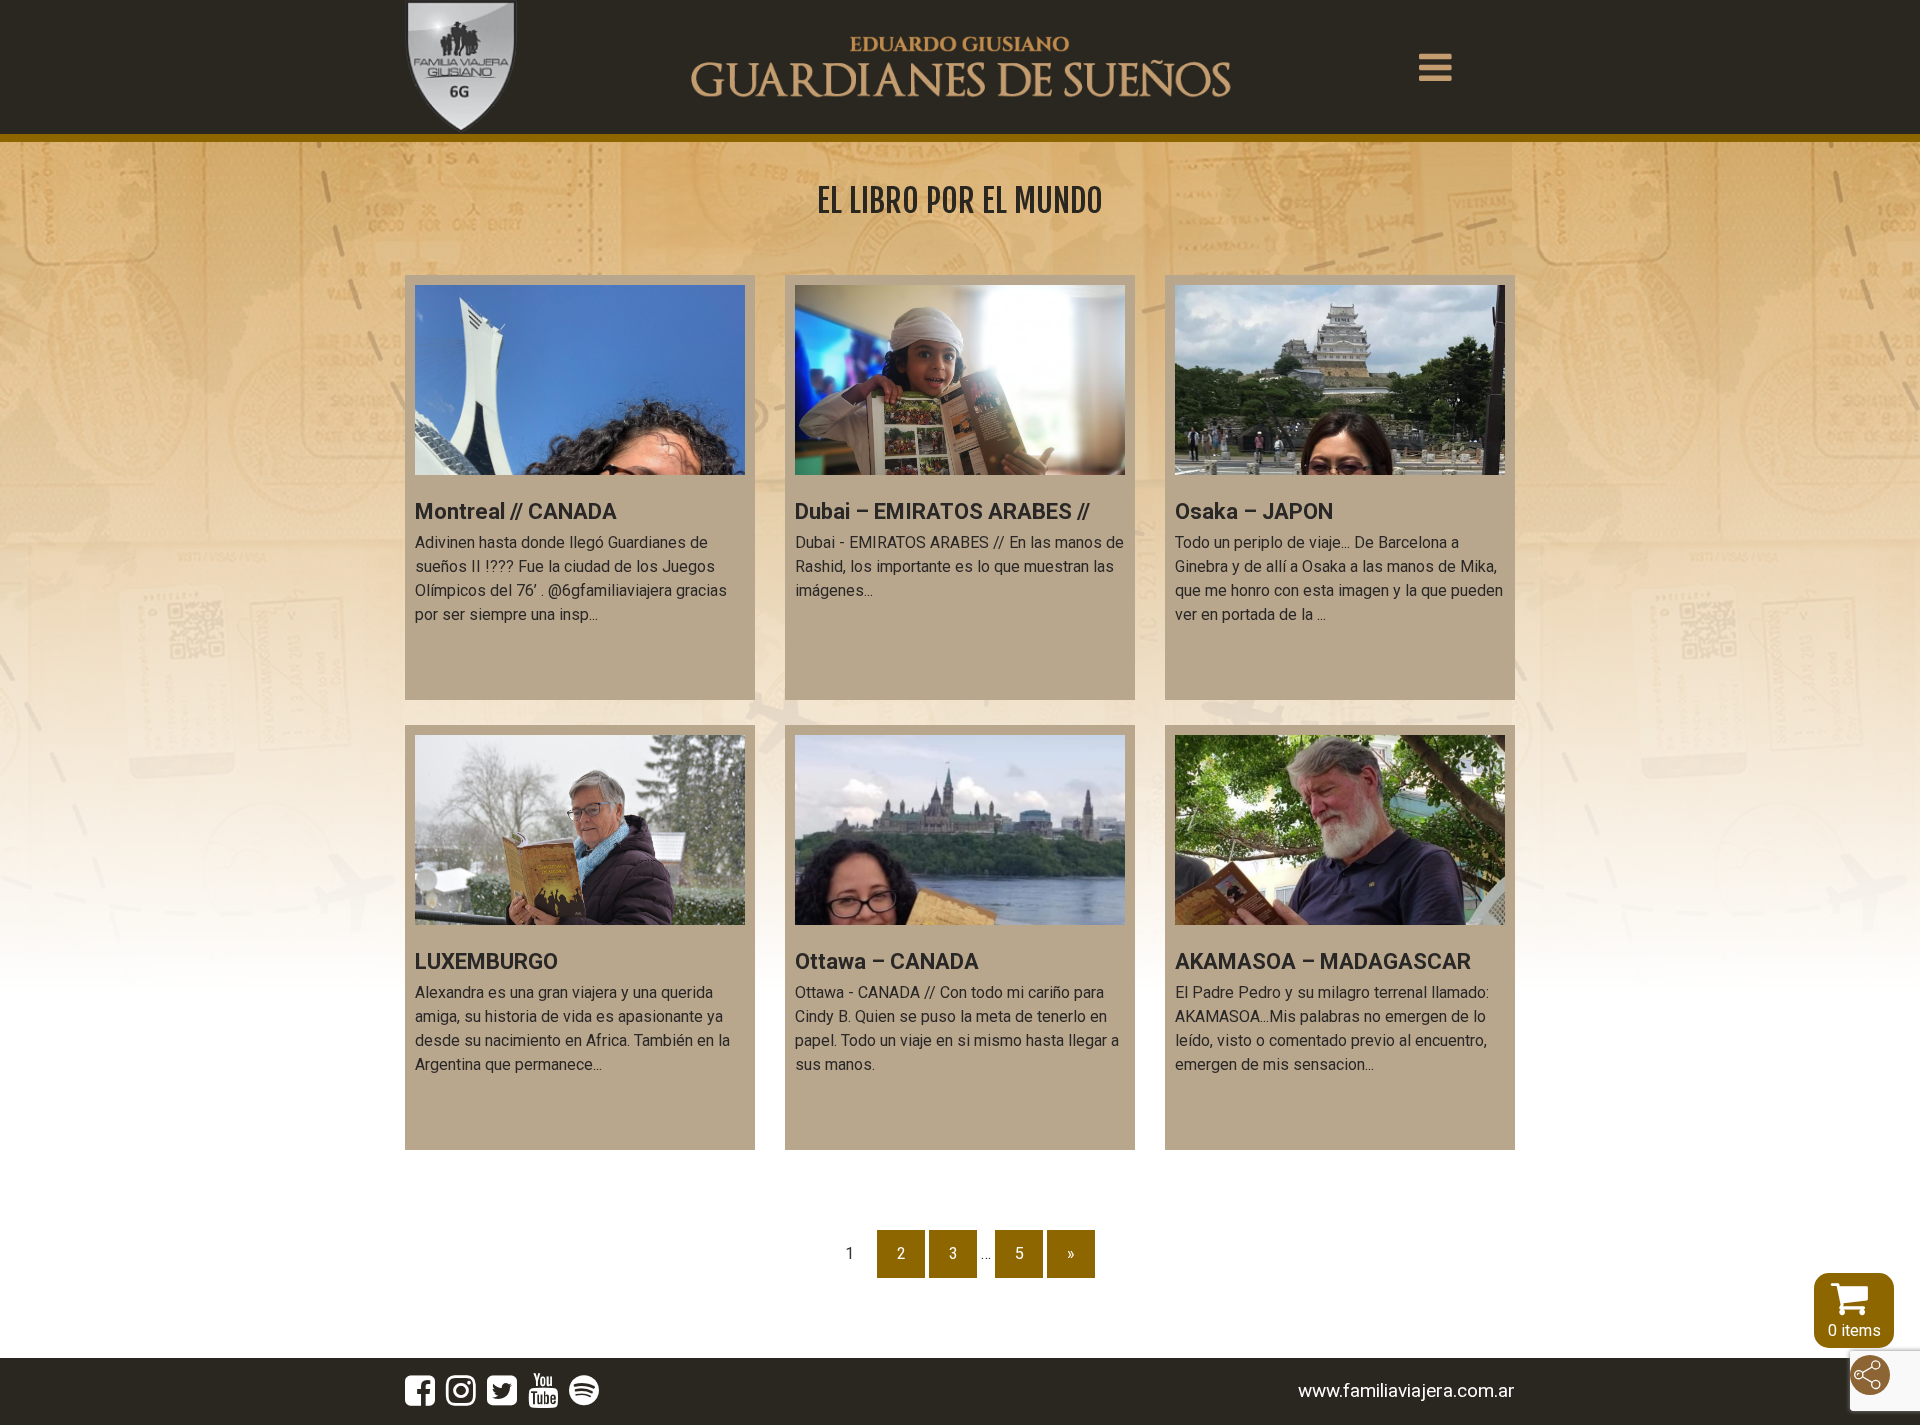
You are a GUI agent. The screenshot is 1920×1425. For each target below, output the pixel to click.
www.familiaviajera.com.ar (1406, 1390)
